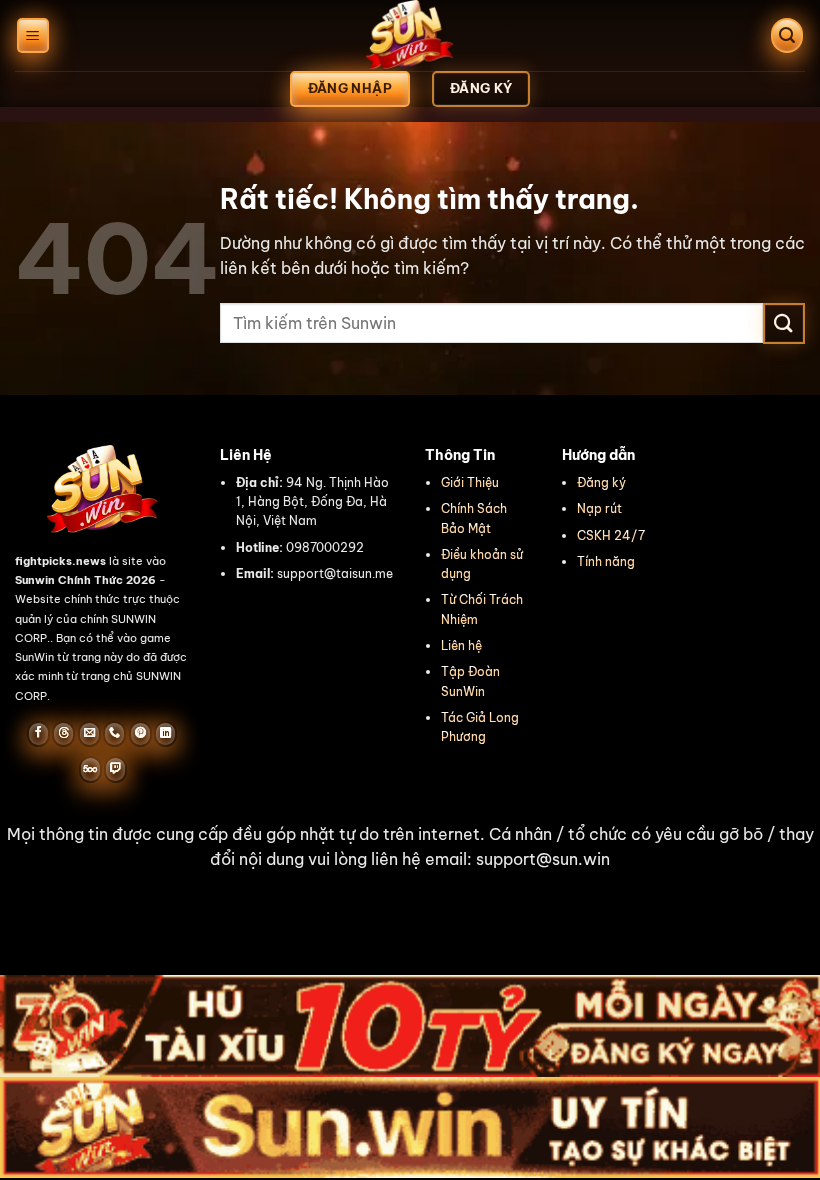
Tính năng (606, 561)
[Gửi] (784, 323)
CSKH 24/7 (611, 535)
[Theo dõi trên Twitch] (115, 769)
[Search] (787, 35)
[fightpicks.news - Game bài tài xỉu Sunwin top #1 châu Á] (410, 35)
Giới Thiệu (470, 482)
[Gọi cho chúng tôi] (114, 734)
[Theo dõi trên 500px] (90, 769)
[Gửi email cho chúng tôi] (89, 734)
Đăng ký (601, 482)
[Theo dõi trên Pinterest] (140, 734)
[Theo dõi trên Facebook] (38, 734)
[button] (410, 847)
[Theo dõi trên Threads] (63, 734)
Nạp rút (599, 508)
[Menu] (33, 35)
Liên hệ (461, 645)
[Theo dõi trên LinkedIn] (165, 734)
